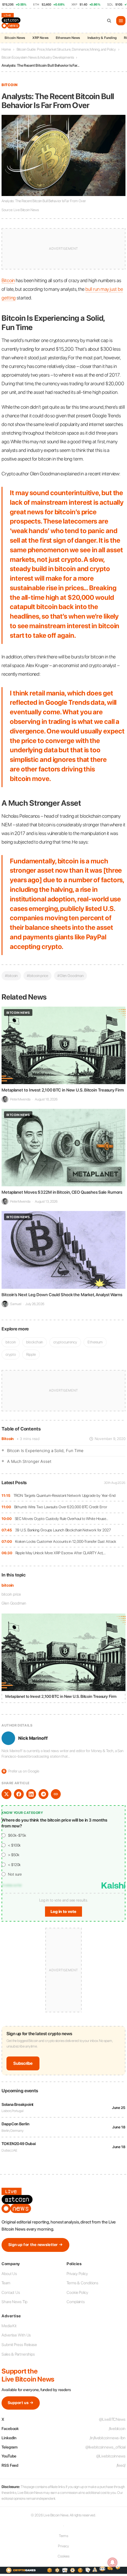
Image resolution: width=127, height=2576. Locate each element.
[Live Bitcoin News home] (12, 21)
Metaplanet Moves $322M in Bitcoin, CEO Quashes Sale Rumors (62, 1192)
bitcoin (8, 1585)
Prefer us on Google (21, 1771)
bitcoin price (11, 1594)
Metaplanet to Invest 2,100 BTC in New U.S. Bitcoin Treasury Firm (63, 1090)
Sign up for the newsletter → (35, 2245)
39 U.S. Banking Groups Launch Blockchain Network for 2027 (63, 1530)
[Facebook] (19, 1794)
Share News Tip (14, 2302)
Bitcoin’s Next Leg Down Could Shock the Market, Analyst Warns (62, 1295)
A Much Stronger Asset (29, 1461)
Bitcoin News (15, 38)
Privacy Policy (77, 2274)
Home (6, 49)
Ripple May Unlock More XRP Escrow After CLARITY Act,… (61, 1553)
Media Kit (9, 2326)
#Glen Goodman (70, 976)
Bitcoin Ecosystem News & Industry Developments (38, 57)
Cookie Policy (77, 2292)
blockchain (35, 1342)
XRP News (40, 38)
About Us (9, 2274)
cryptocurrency (65, 1342)
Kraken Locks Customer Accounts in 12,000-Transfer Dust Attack (66, 1541)
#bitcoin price (37, 976)
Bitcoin (8, 1439)
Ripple (31, 1354)
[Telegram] (43, 1794)
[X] (6, 1794)
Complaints (76, 2302)
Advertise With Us (16, 2335)
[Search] (109, 21)
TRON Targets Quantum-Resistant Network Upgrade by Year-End (65, 1495)
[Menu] (121, 21)
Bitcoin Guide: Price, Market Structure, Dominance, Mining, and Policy (66, 49)
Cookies (63, 2556)
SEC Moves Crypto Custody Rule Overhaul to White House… (62, 1519)
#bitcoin (11, 976)
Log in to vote (63, 1912)
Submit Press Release (19, 2345)
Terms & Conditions (82, 2283)
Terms (64, 2536)
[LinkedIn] (31, 1794)
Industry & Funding (102, 38)
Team (6, 2283)
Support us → (21, 2403)
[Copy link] (56, 1794)
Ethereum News (68, 38)
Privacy (63, 2546)
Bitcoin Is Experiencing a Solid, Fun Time (45, 1451)
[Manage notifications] (113, 2562)
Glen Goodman (14, 1603)
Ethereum (95, 1342)
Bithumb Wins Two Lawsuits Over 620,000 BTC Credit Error (61, 1507)
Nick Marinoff (33, 1738)
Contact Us (11, 2292)
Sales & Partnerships (18, 2354)
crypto (11, 1354)
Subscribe (23, 2063)
